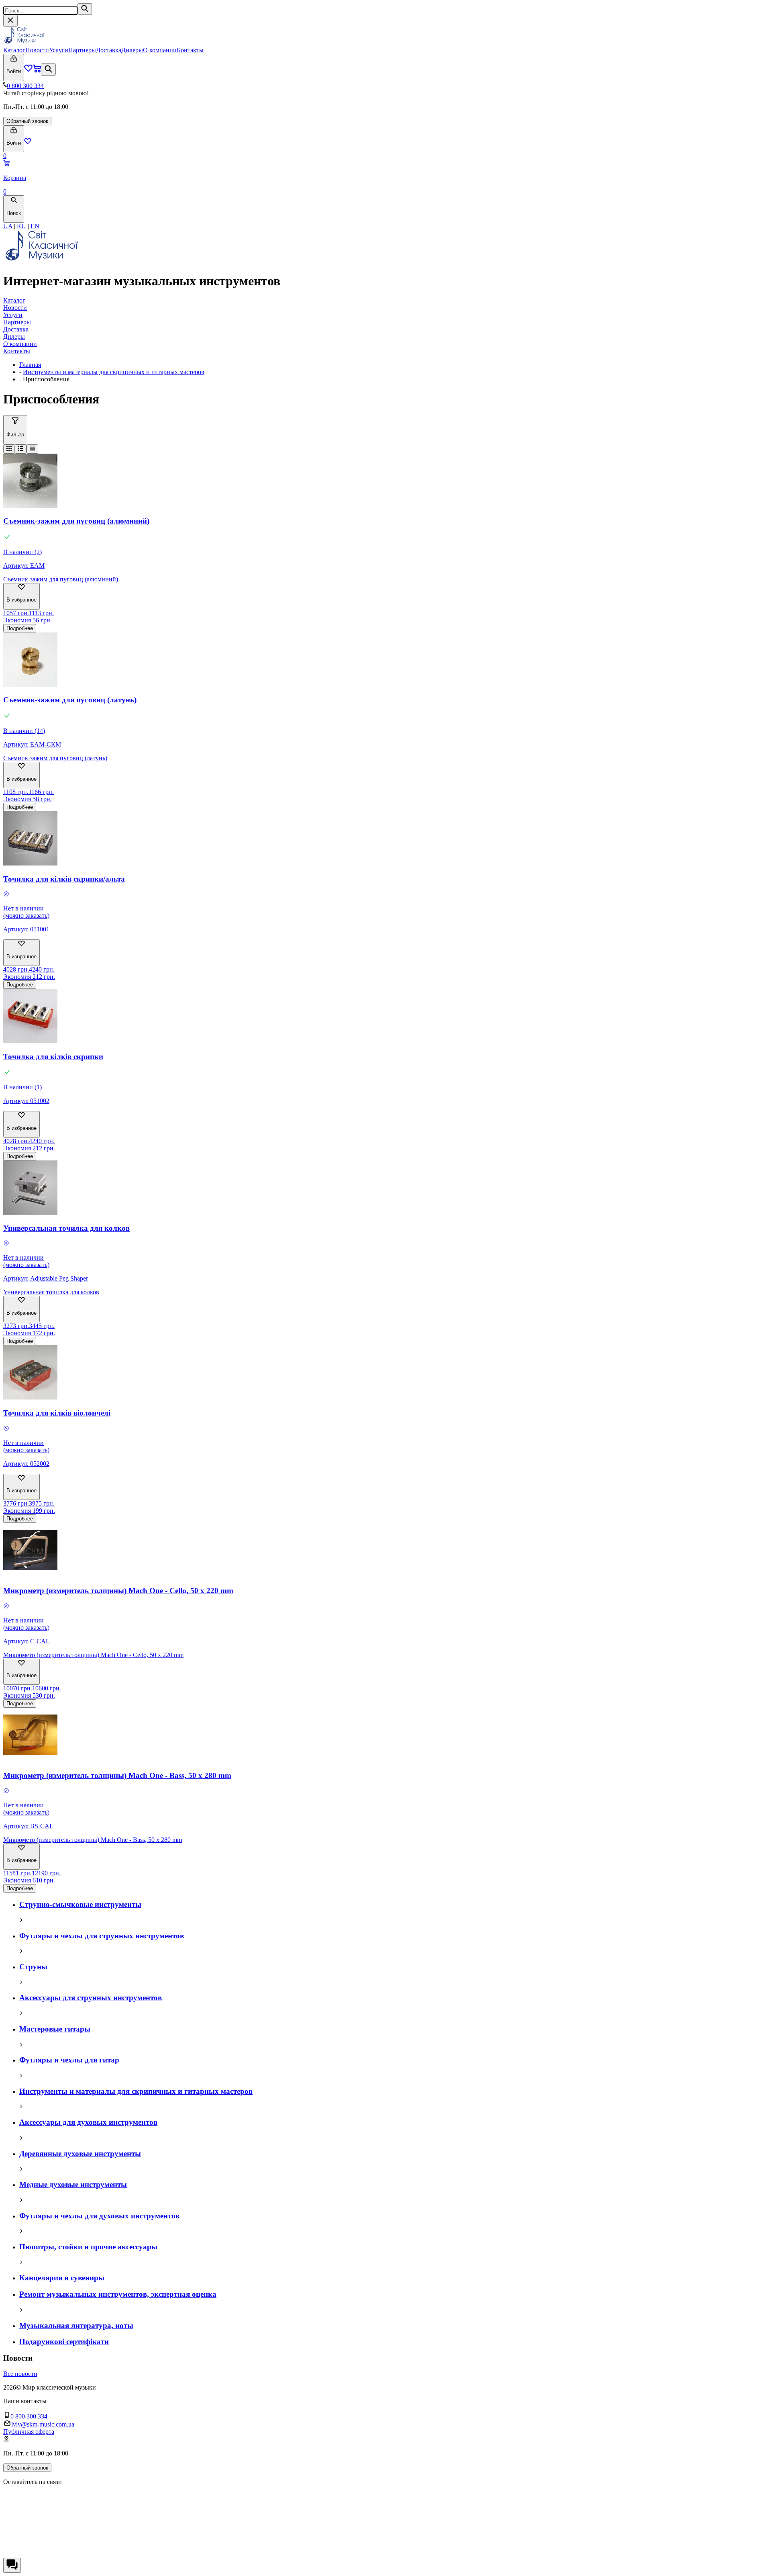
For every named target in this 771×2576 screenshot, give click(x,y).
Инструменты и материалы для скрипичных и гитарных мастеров (114, 372)
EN (35, 226)
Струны (33, 1967)
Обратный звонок (27, 121)
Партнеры (82, 50)
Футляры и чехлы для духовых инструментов (99, 2216)
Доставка (109, 50)
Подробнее (20, 628)
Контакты (190, 50)
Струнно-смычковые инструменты (80, 1904)
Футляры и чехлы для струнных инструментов (102, 1936)
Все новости (20, 2374)
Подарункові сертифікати (64, 2342)
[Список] (21, 449)
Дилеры (132, 50)
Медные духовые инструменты (73, 2184)
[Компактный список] (32, 449)
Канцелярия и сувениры (62, 2278)
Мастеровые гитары (55, 2029)
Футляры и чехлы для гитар (69, 2060)
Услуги (59, 50)
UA (8, 226)
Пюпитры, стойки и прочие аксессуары (88, 2247)
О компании (160, 50)
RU (21, 226)
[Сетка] (9, 449)
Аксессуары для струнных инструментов (91, 1998)
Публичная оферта (29, 2432)
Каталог (14, 50)
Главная (30, 365)
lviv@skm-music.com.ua (43, 2424)
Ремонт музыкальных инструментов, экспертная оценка (118, 2294)
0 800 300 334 (25, 86)
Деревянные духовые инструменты (80, 2153)
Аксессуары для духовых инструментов (88, 2122)
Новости (37, 50)
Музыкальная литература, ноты (76, 2325)
